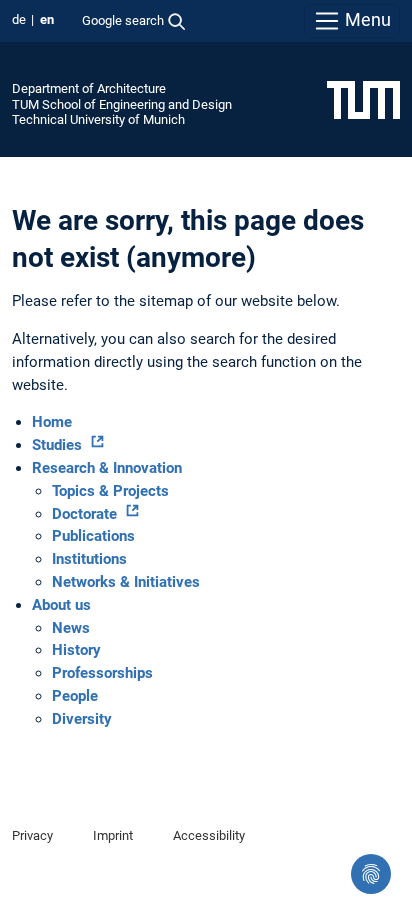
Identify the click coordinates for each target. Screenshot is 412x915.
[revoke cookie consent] (371, 874)
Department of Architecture (89, 88)
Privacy (32, 835)
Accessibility (209, 835)
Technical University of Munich (98, 119)
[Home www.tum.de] (363, 99)
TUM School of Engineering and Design (122, 104)
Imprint (113, 835)
